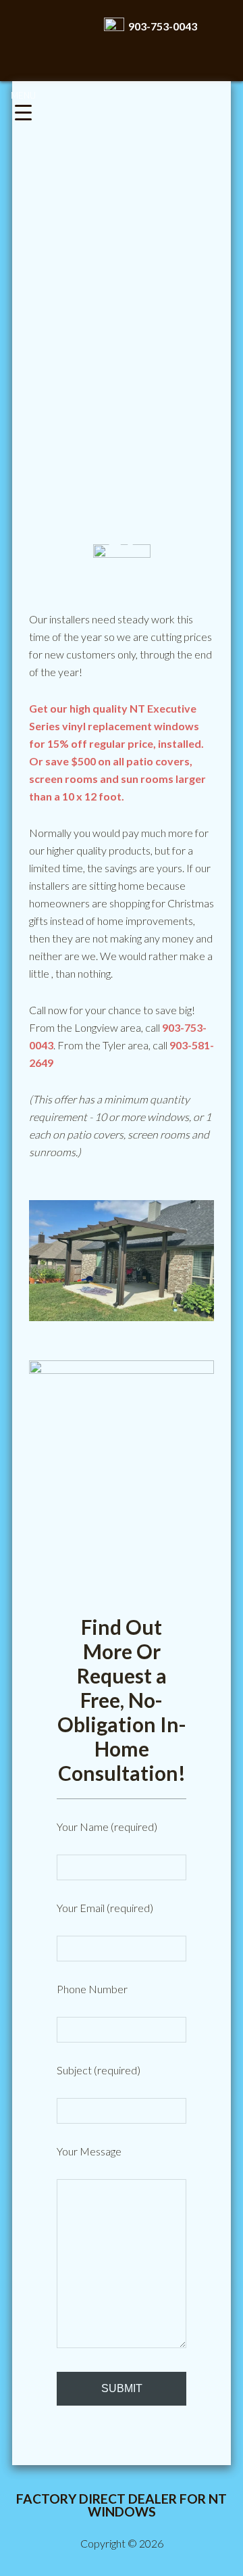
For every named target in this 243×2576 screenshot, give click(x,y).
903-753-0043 (161, 26)
